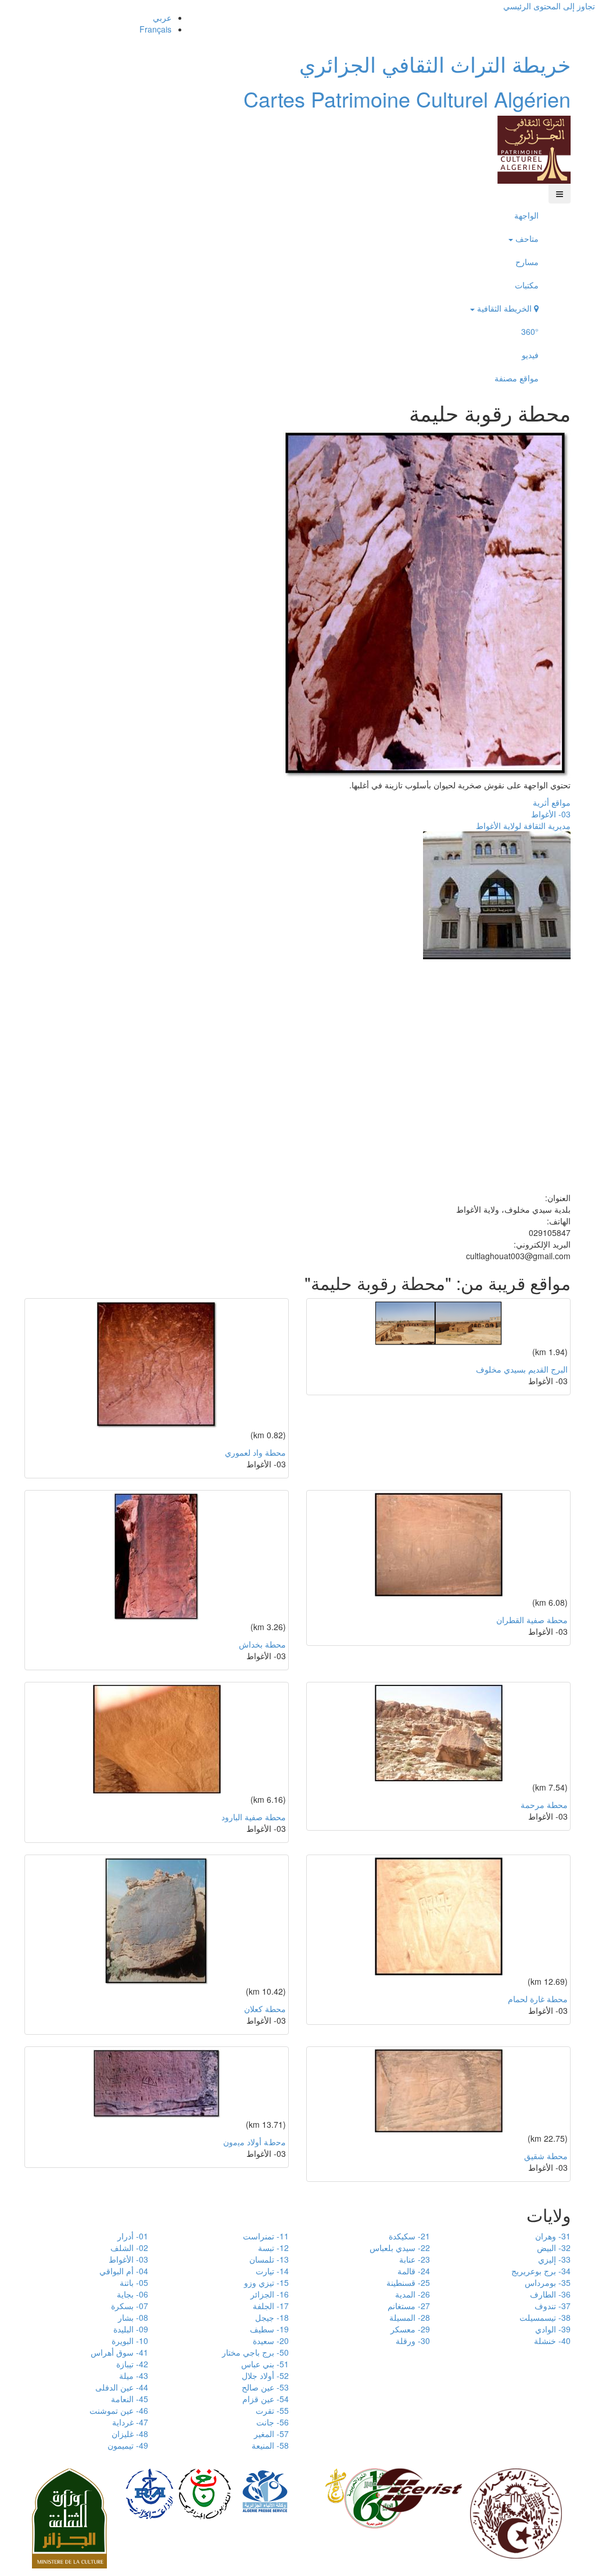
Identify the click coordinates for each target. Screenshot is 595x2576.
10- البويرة (130, 2341)
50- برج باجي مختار (255, 2352)
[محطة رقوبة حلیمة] (427, 603)
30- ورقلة (413, 2341)
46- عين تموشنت (119, 2410)
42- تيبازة (132, 2364)
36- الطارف (550, 2294)
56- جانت (273, 2422)
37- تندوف (553, 2306)
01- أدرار (133, 2236)
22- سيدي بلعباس (400, 2248)
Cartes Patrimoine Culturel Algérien (407, 99)
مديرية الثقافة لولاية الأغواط (523, 826)
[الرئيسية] (534, 148)
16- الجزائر (270, 2294)
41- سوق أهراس (119, 2352)
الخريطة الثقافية (504, 308)
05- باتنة (134, 2282)
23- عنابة (415, 2259)
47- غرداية (130, 2422)
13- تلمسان (269, 2259)
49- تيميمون (128, 2445)
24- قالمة (414, 2271)
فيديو (530, 355)
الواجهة (526, 215)
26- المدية (413, 2294)
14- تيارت (272, 2271)
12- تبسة (273, 2248)
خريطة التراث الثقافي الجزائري (435, 64)
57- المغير (271, 2434)
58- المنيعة (270, 2445)
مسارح (527, 262)
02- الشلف (129, 2248)
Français (155, 29)
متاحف (526, 238)
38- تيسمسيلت (545, 2317)
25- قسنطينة (408, 2282)
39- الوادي (553, 2329)
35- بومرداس (548, 2282)
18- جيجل (272, 2317)
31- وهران (553, 2236)
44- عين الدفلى (122, 2387)
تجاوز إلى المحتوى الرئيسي (549, 6)
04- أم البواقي (124, 2271)
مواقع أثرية (552, 802)
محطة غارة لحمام (538, 1999)
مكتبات (527, 285)
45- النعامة (130, 2399)
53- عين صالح (265, 2387)
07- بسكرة (130, 2306)
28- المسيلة (410, 2317)
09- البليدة (131, 2329)
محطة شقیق (546, 2156)
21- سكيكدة (409, 2236)
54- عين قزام (266, 2399)
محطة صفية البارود (254, 1817)
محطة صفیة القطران (532, 1620)
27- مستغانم (409, 2306)
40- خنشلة (552, 2341)
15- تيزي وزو (266, 2282)
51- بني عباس (265, 2364)
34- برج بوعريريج (541, 2271)
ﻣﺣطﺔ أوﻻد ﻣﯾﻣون (255, 2142)
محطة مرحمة (544, 1805)
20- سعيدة (271, 2341)
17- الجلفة (271, 2306)
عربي (162, 17)
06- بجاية (132, 2294)
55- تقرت (272, 2410)
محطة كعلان (265, 2009)
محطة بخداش (262, 1644)
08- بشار (133, 2317)
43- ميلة (134, 2375)
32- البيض (554, 2248)
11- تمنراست (266, 2236)
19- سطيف (269, 2329)
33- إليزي (554, 2259)
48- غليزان (130, 2434)
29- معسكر (410, 2329)
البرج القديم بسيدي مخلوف (522, 1369)
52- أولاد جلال (265, 2375)
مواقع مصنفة (517, 378)
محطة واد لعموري (255, 1452)
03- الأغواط (551, 814)
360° (530, 331)
